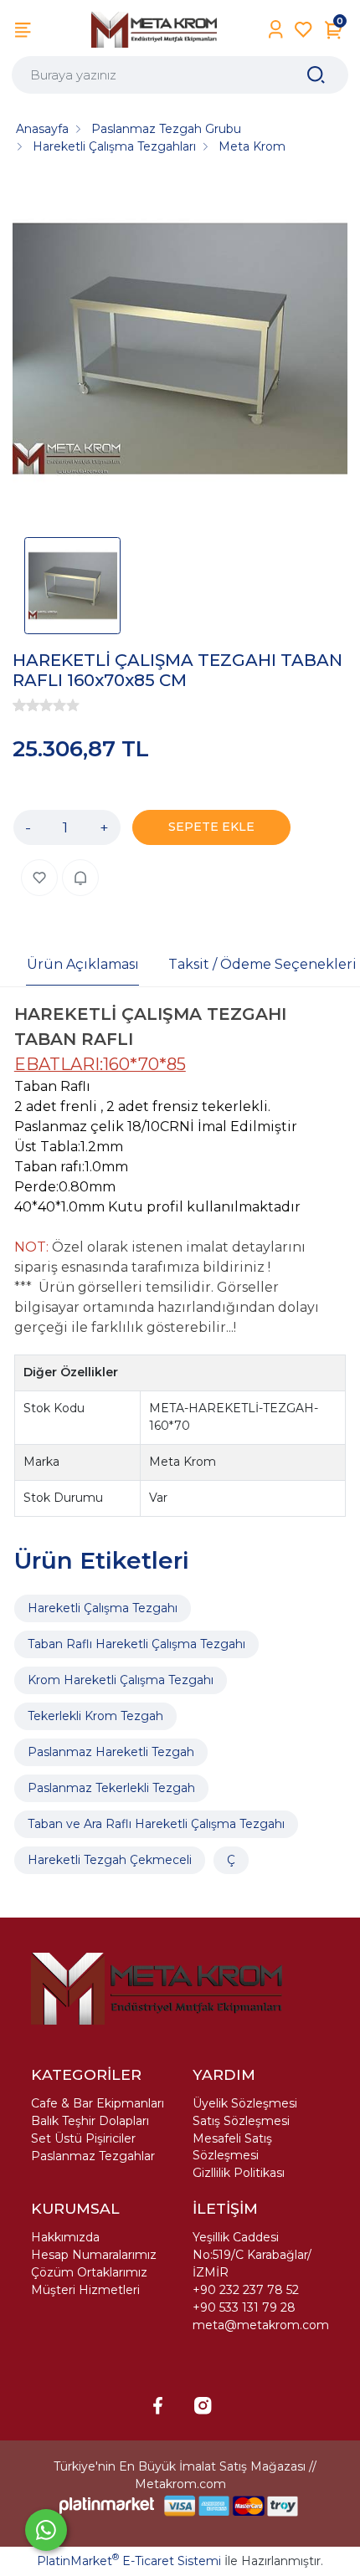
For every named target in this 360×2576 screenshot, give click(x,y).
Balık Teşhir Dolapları (90, 2121)
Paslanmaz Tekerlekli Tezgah (111, 1788)
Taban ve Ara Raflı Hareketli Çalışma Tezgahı (156, 1824)
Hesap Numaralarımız (94, 2255)
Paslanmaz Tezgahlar (93, 2156)
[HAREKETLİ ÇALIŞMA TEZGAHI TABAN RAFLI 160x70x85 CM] (180, 351)
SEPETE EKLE (211, 827)
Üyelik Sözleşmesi (245, 2103)
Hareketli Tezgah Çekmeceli (110, 1860)
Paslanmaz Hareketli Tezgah (111, 1752)
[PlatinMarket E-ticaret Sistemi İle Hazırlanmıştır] (107, 2505)
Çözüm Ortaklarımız (89, 2272)
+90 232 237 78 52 (246, 2290)
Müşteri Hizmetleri (85, 2290)
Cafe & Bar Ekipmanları (98, 2103)
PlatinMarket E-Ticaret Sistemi (129, 2561)
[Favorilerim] (303, 30)
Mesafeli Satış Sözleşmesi (232, 2147)
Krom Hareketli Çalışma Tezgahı (121, 1680)
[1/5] (19, 705)
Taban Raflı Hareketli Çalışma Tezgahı (136, 1644)
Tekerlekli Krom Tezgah (95, 1716)
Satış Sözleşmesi (241, 2121)
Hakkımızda (65, 2237)
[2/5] (26, 705)
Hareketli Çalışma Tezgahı (103, 1608)
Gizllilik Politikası (239, 2173)
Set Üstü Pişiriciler (83, 2138)
